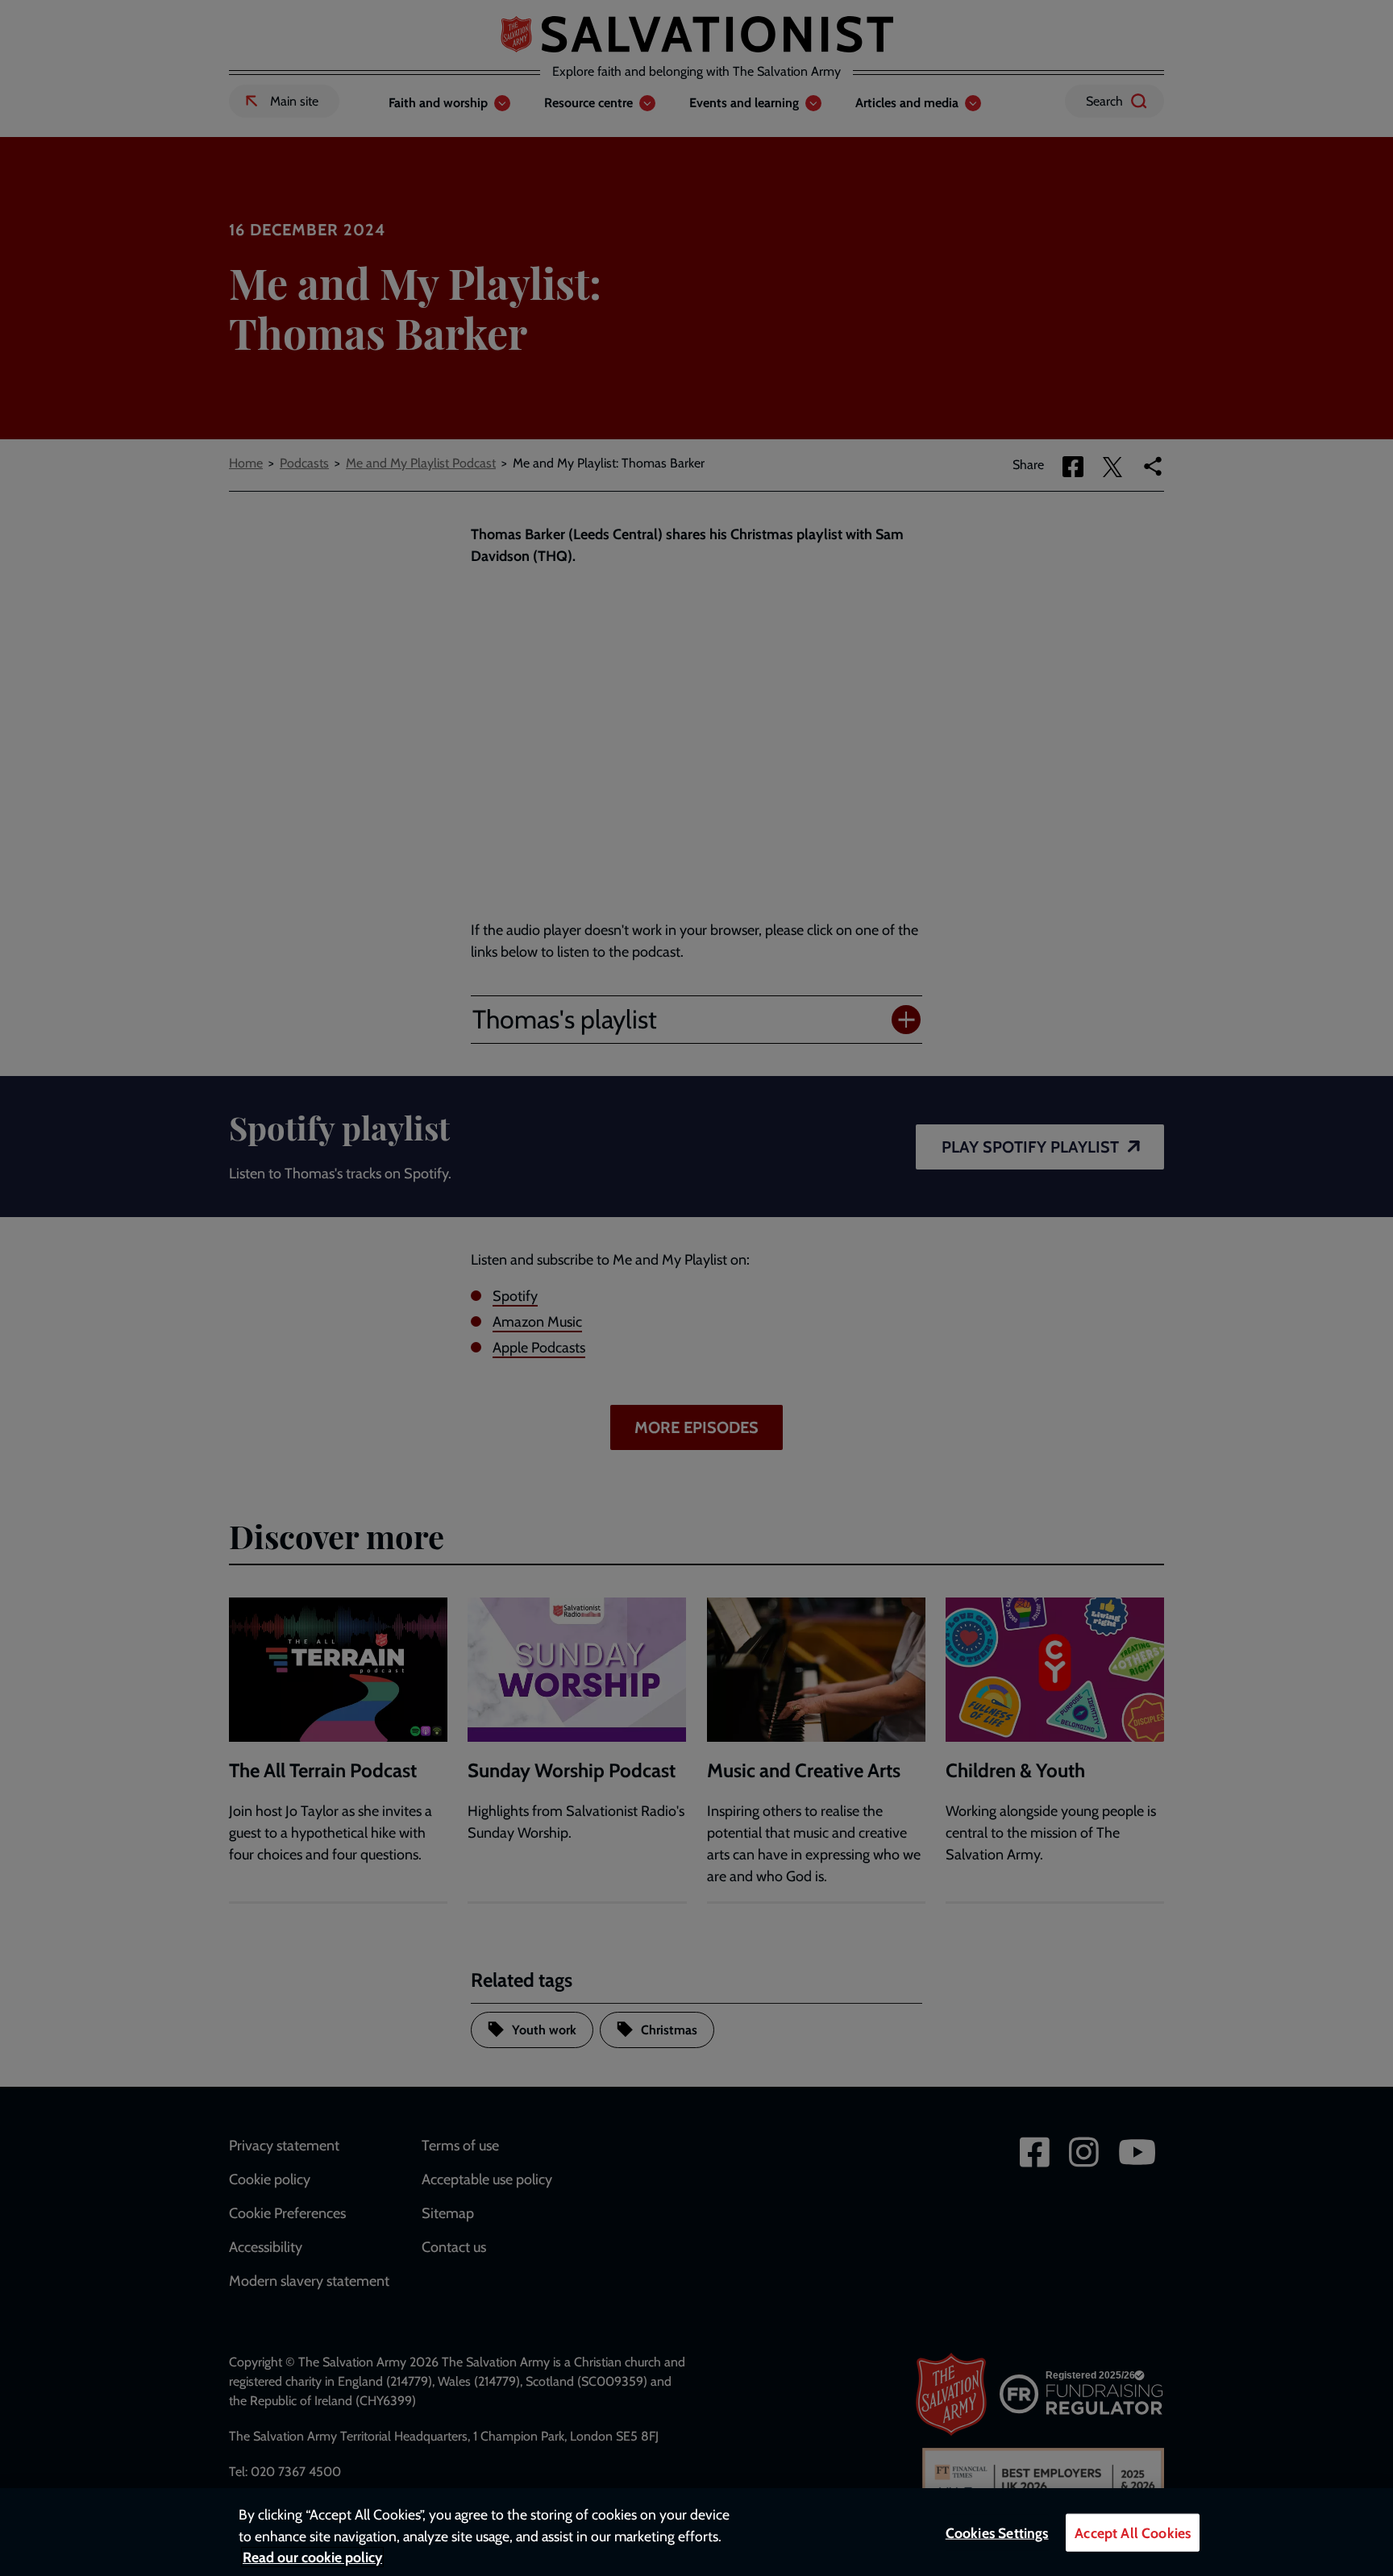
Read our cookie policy (312, 2557)
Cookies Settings (997, 2533)
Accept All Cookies (1133, 2533)
